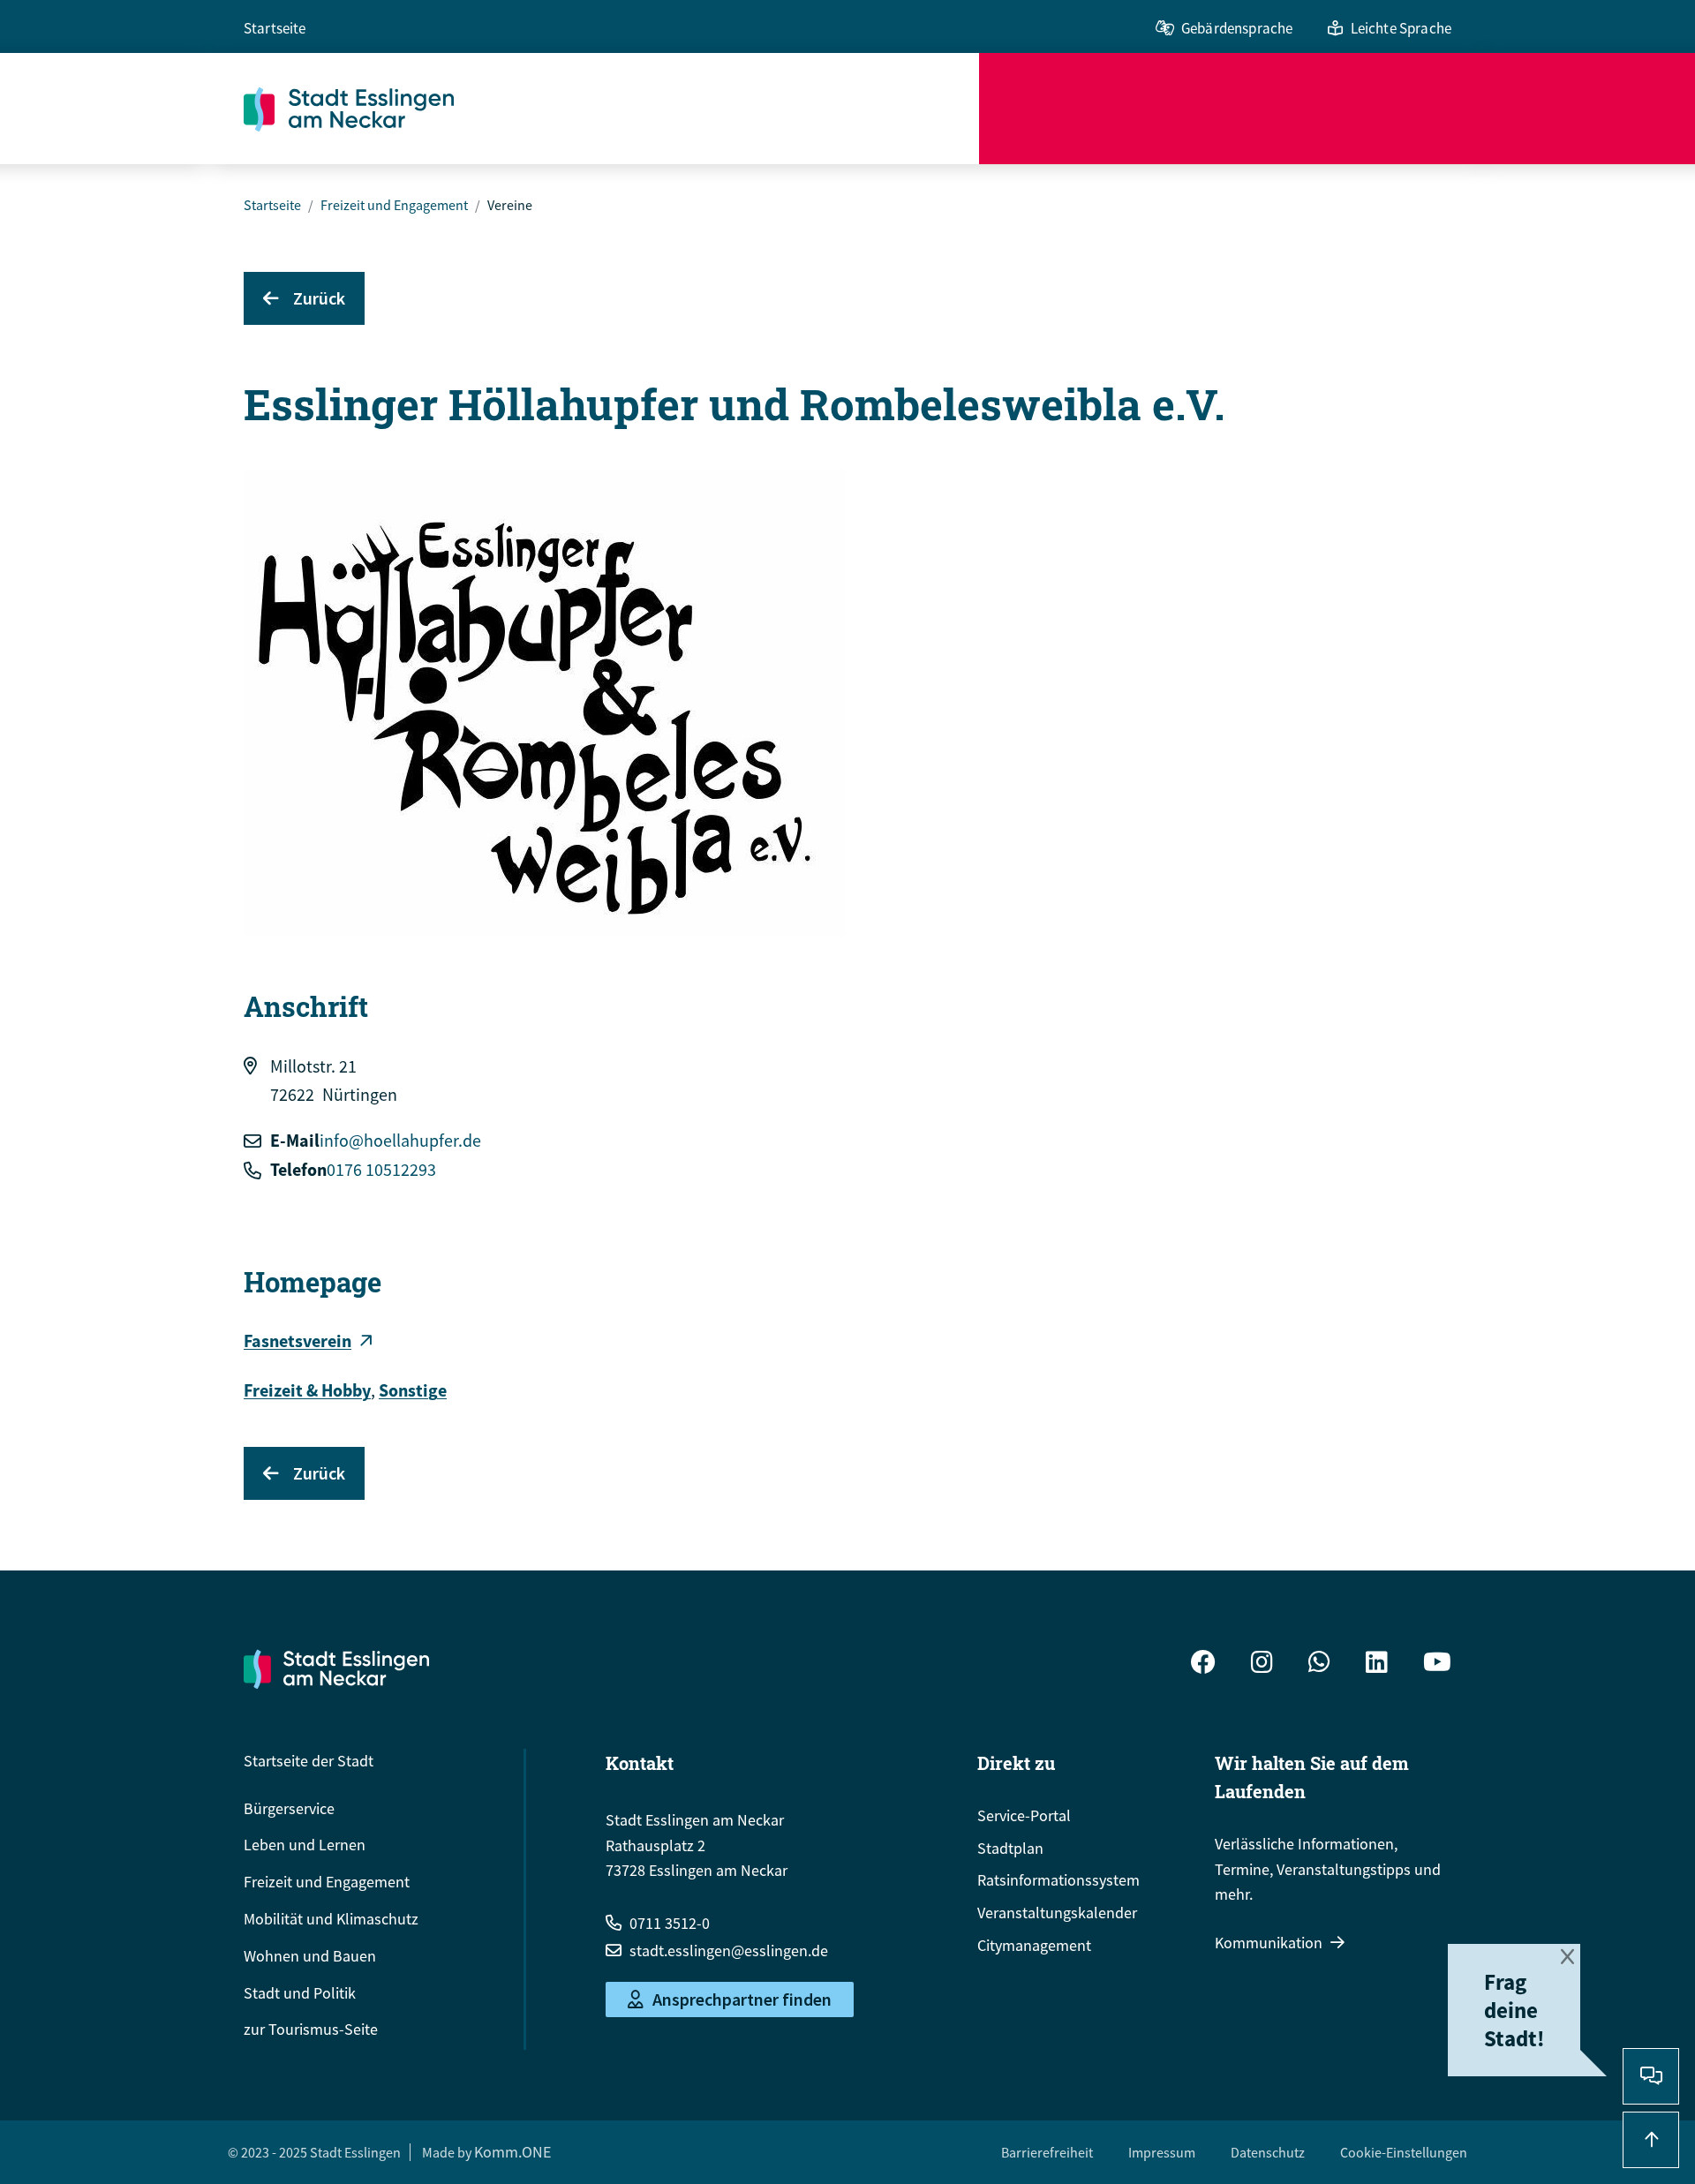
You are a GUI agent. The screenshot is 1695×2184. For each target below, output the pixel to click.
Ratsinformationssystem (1058, 1880)
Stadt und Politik (300, 1993)
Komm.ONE (512, 2152)
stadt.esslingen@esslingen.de (729, 1951)
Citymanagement (1034, 1945)
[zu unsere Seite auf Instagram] (1262, 1664)
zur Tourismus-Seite (311, 2029)
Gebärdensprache (1237, 28)
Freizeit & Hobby (307, 1390)
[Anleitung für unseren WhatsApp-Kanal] (1319, 1664)
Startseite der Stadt (309, 1761)
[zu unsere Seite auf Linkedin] (1377, 1664)
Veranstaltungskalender (1057, 1913)
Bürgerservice (289, 1808)
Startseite (275, 28)
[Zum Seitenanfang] (1651, 2140)
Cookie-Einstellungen (1404, 2152)
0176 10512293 (381, 1169)
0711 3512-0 (670, 1923)
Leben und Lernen (305, 1845)
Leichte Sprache (1401, 28)
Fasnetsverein (298, 1341)
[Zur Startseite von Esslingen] (611, 109)
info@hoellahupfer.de (400, 1140)
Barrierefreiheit (1047, 2152)
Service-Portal (1024, 1815)
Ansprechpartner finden (742, 1999)
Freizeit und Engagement (394, 205)
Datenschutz (1268, 2152)
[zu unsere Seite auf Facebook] (1203, 1664)
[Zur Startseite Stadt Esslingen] (336, 1668)
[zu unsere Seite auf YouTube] (1437, 1664)
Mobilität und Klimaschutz (331, 1919)
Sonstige (413, 1390)
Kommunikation (1269, 1943)
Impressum (1162, 2152)
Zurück (319, 298)
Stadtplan (1010, 1848)
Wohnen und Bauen (310, 1956)
